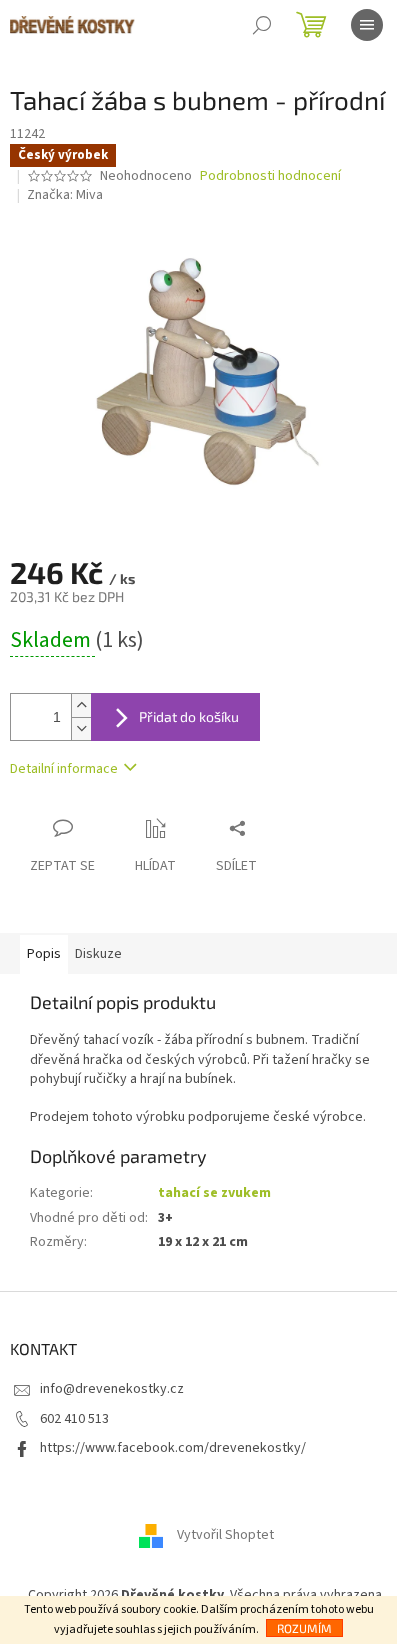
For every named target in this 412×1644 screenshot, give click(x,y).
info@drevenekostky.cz (112, 1389)
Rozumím (304, 1628)
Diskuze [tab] (98, 954)
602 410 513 (74, 1419)
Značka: (65, 195)
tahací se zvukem (214, 1193)
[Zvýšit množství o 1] (81, 705)
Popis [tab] (44, 954)
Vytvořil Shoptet (225, 1536)
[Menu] (367, 25)
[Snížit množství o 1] (81, 728)
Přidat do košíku (189, 716)
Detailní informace (64, 769)
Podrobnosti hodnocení (270, 176)
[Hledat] (262, 25)
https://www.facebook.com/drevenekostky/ (173, 1448)
